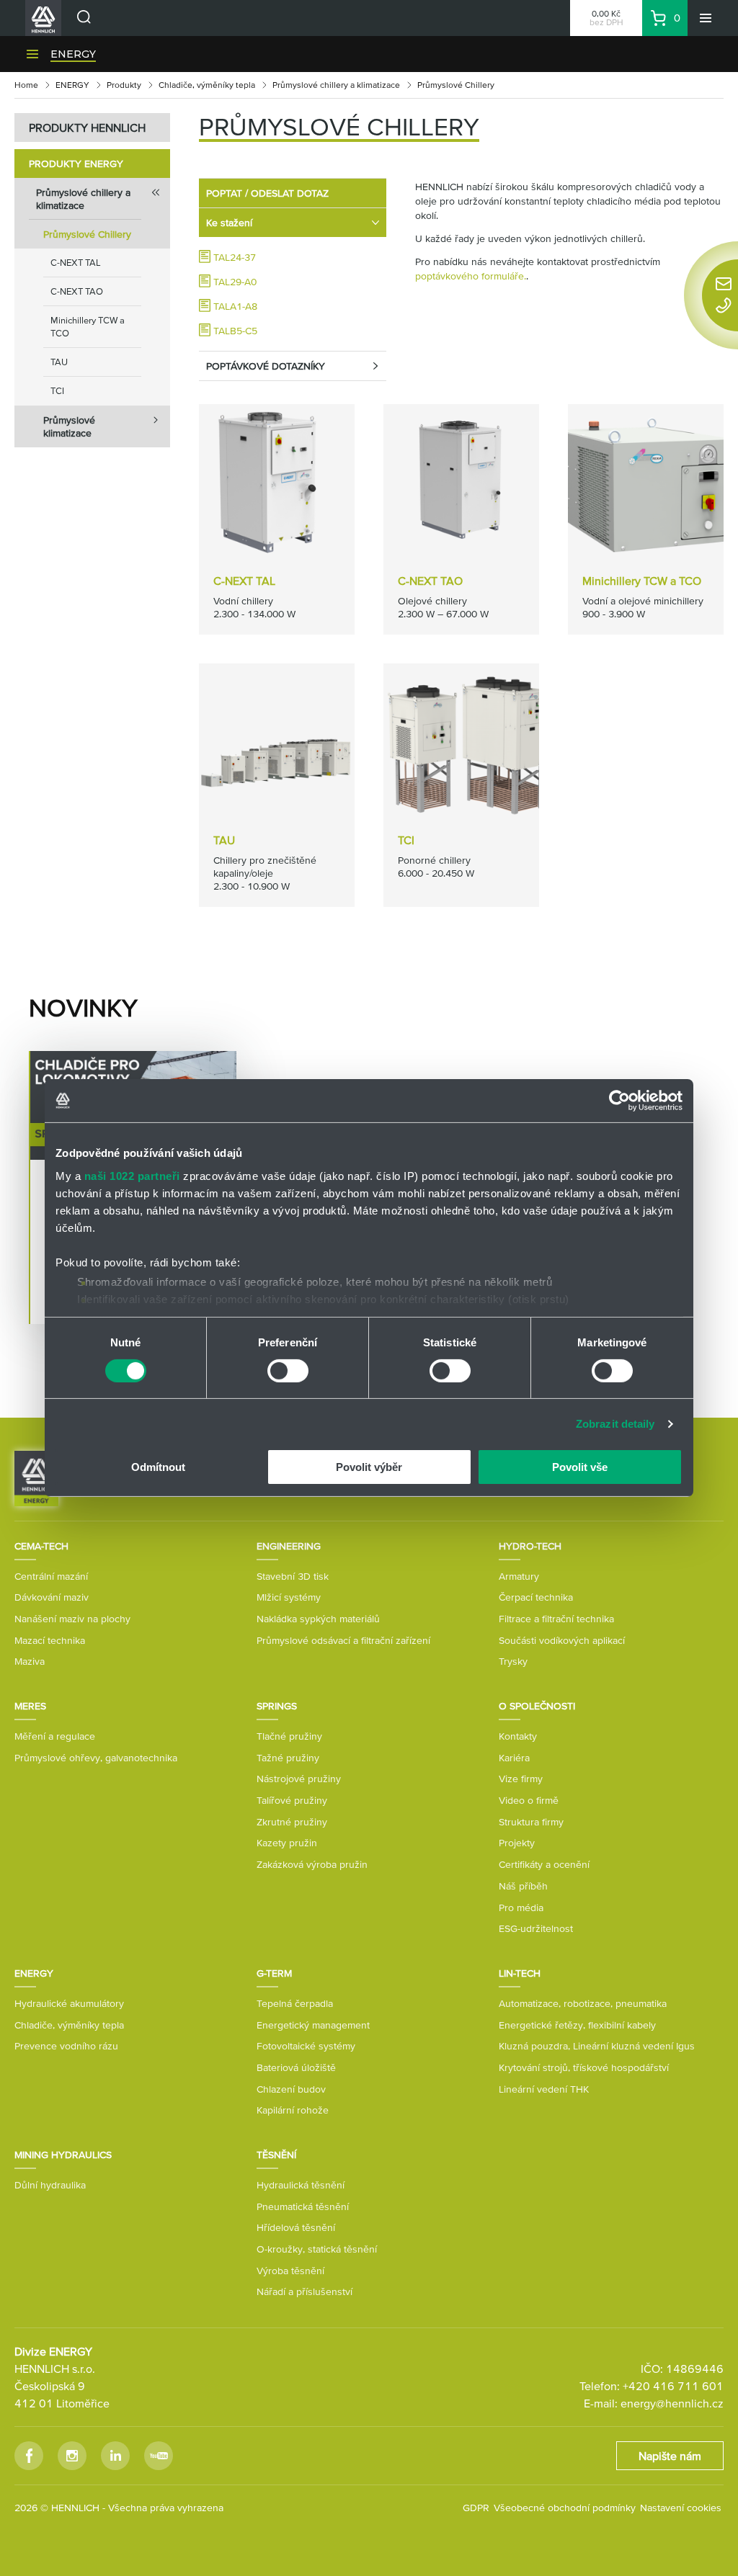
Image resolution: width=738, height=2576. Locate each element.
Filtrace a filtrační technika (556, 1619)
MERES (30, 1706)
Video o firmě (529, 1800)
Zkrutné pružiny (292, 1822)
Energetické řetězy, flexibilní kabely (577, 2025)
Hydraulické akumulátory (69, 2003)
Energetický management (313, 2025)
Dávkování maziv (52, 1597)
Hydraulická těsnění (301, 2185)
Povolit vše (580, 1467)
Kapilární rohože (293, 2110)
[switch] (288, 1371)
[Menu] (706, 18)
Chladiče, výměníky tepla (207, 85)
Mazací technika (50, 1640)
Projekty (517, 1843)
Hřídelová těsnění (296, 2227)
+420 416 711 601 (673, 2386)
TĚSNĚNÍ (276, 2155)
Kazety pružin (287, 1843)
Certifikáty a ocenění (544, 1864)
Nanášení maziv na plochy (72, 1619)
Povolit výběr (369, 1467)
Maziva (30, 1661)
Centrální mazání (51, 1576)
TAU (59, 362)
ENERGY (73, 54)
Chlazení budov (291, 2089)
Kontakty (518, 1736)
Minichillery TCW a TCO (88, 327)
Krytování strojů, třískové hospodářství (584, 2067)
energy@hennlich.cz (672, 2403)
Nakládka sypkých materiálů (318, 1619)
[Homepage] (36, 1477)
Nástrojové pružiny (299, 1779)
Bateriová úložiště (296, 2067)
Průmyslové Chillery (87, 234)
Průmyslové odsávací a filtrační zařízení (343, 1640)
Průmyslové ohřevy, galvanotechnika (96, 1758)
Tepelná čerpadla (295, 2003)
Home (26, 85)
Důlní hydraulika (50, 2185)
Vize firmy (521, 1779)
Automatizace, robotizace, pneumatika (583, 2003)
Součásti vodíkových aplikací (562, 1640)
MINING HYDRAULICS (63, 2155)
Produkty (124, 85)
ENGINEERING (289, 1546)
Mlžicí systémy (289, 1597)
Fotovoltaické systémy (306, 2046)
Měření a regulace (55, 1736)
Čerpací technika (536, 1597)
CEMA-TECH (41, 1546)
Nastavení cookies (681, 2508)
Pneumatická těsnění (303, 2206)
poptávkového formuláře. (471, 276)
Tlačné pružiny (289, 1736)
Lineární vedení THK (544, 2089)
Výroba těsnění (290, 2271)
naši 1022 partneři (132, 1175)
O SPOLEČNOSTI (537, 1706)
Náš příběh (523, 1886)
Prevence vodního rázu (66, 2046)
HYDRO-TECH (530, 1546)
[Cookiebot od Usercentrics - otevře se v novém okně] (619, 1101)
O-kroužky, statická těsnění (317, 2249)
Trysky (513, 1661)
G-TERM (274, 1973)
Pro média (521, 1908)
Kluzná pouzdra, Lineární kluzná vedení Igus (597, 2046)
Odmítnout (158, 1467)
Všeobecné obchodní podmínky (565, 2508)
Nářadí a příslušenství (304, 2291)
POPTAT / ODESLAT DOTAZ (267, 193)
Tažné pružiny (288, 1758)
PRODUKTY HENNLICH (87, 128)
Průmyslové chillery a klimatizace (336, 85)
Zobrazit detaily (615, 1424)
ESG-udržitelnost (536, 1928)
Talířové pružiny (292, 1800)
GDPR (476, 2508)
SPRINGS (277, 1706)
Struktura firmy (531, 1822)
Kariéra (514, 1758)
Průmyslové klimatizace (69, 426)
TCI (57, 391)
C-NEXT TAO (77, 291)
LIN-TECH (520, 1973)
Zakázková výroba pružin (312, 1864)
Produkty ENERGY (76, 164)
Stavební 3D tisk (293, 1576)
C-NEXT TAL (76, 263)
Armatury (519, 1576)
